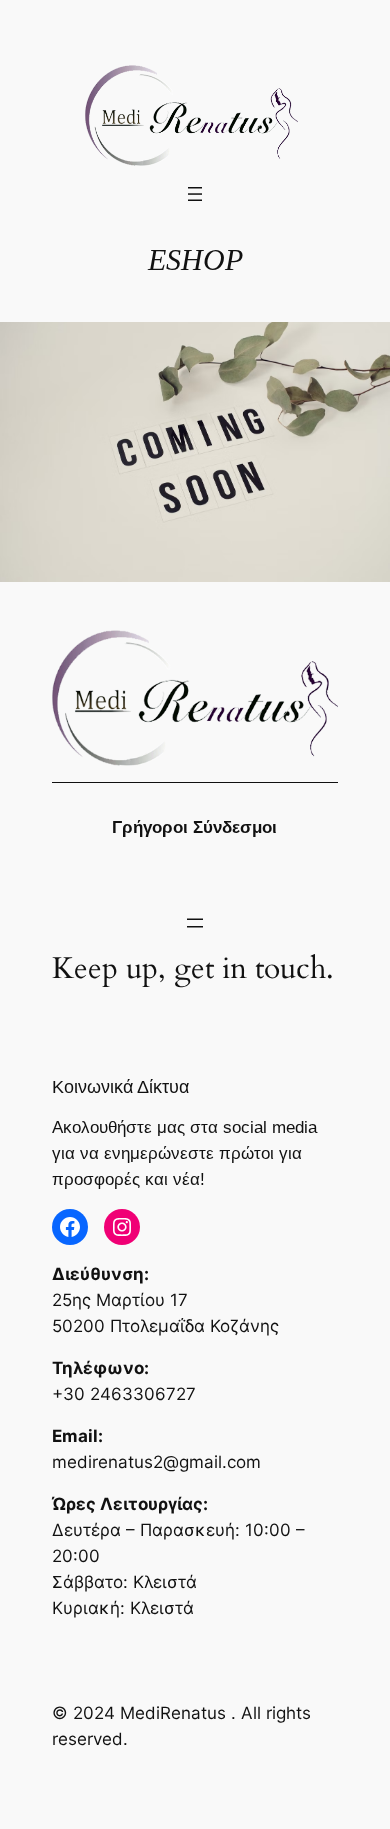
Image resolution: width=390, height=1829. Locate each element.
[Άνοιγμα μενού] (195, 194)
